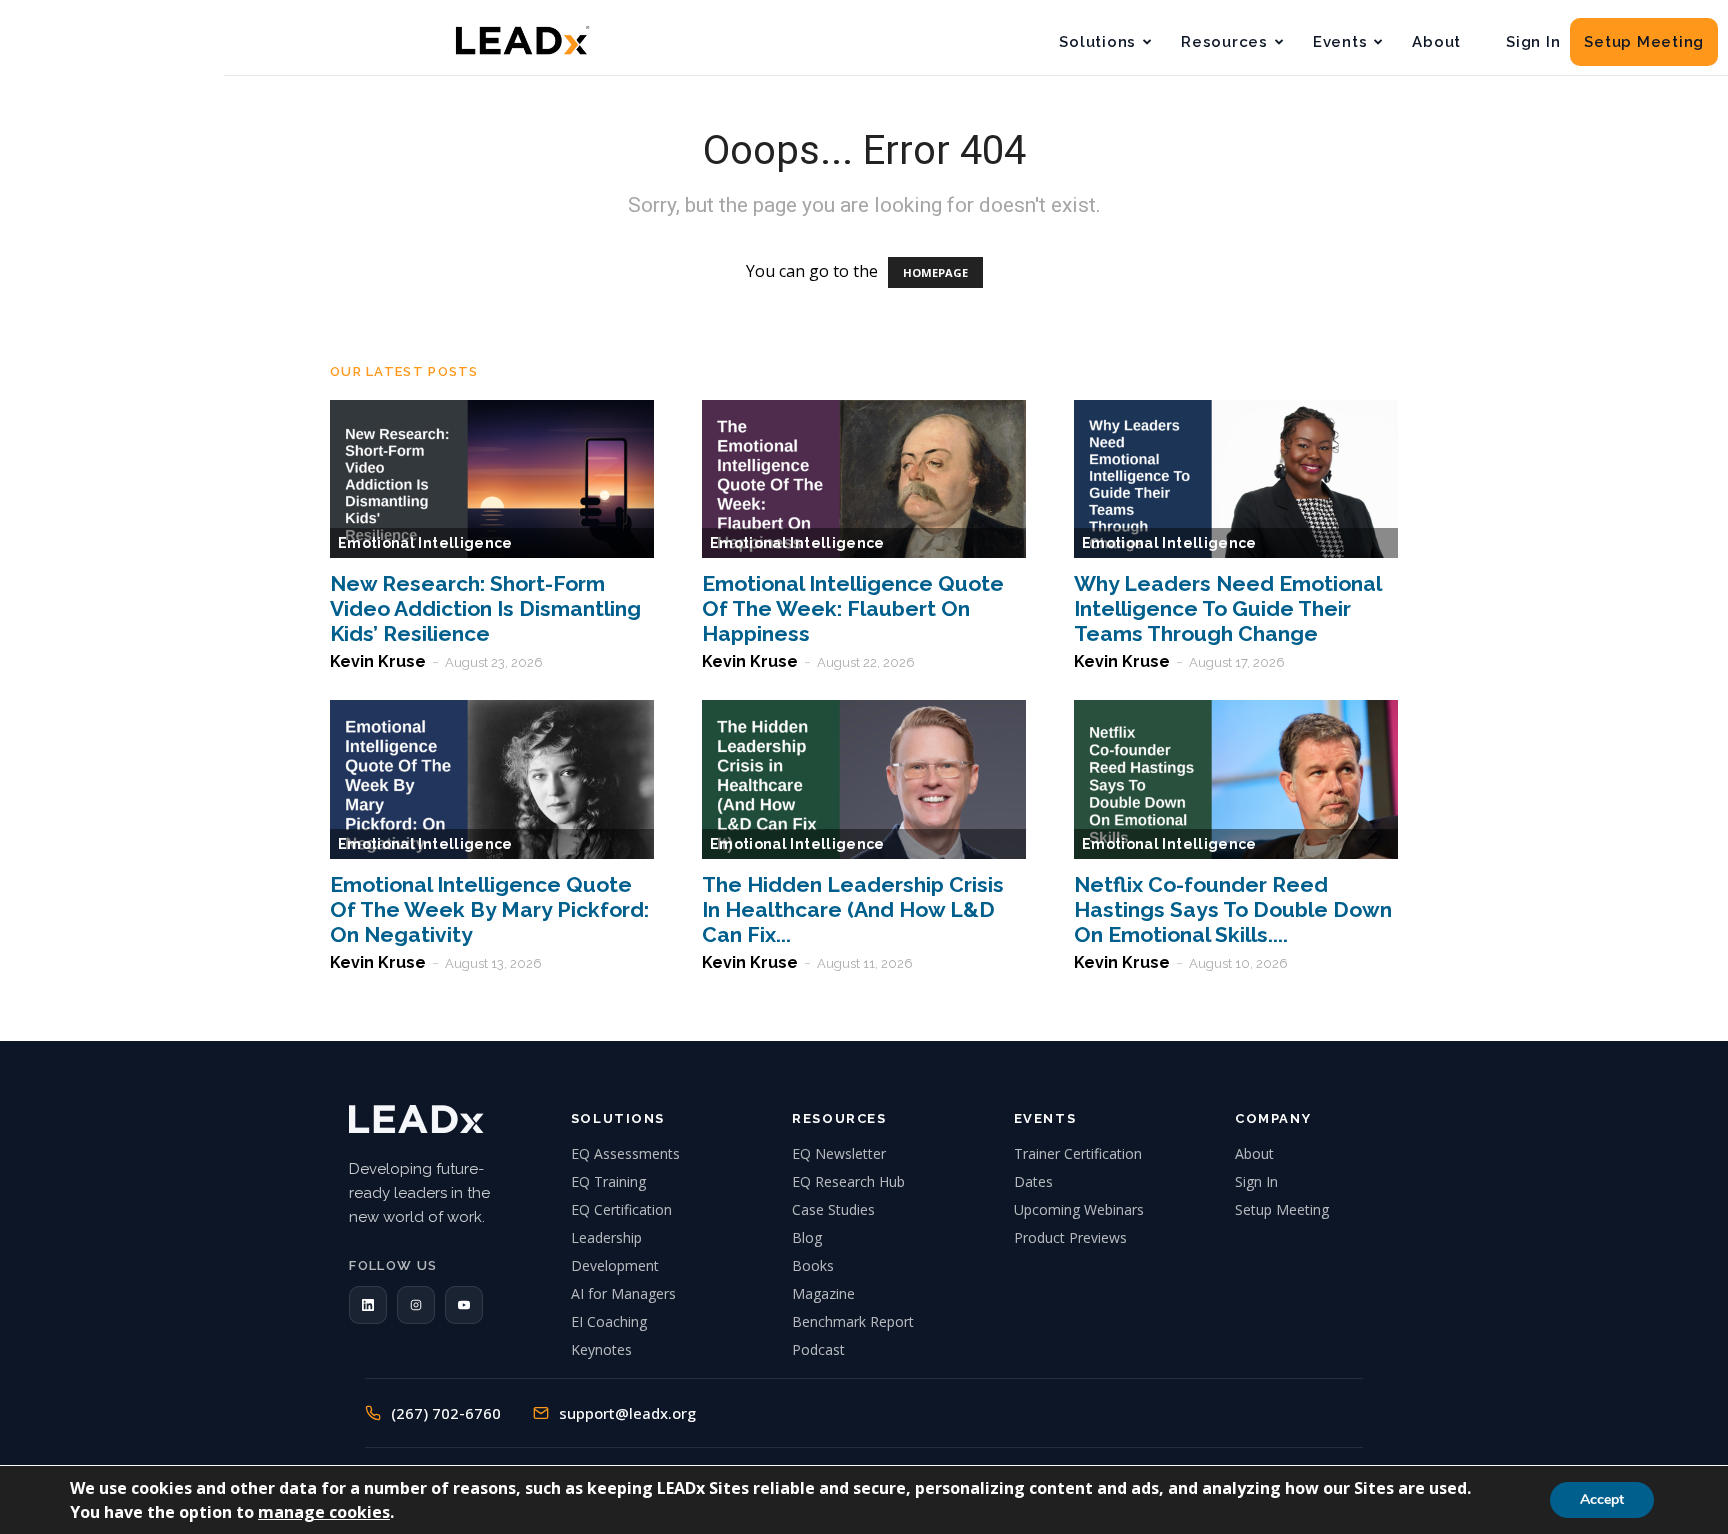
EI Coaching (609, 1321)
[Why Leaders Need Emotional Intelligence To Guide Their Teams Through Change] (1236, 479)
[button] (368, 1305)
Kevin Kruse (378, 661)
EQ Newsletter (839, 1153)
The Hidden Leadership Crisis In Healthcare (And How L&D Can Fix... (853, 909)
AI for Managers (623, 1293)
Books (813, 1265)
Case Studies (833, 1209)
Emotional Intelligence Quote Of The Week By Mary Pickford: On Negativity (489, 909)
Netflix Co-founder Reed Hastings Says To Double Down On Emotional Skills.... (1233, 909)
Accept (1602, 1499)
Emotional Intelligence (425, 543)
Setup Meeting (1644, 42)
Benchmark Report (853, 1321)
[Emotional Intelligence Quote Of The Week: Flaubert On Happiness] (864, 479)
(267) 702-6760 (446, 1413)
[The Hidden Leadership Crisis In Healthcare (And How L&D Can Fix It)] (864, 779)
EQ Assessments (625, 1153)
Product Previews (1070, 1237)
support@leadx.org (627, 1413)
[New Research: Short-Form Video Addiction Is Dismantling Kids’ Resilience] (492, 479)
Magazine (823, 1293)
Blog (807, 1237)
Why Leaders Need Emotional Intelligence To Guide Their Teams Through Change (1227, 608)
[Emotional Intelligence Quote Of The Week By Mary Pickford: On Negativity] (492, 779)
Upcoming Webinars (1079, 1209)
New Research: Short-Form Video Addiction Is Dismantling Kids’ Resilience (485, 608)
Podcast (818, 1349)
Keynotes (601, 1349)
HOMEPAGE (935, 272)
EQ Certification (621, 1209)
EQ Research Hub (848, 1181)
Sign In (1533, 42)
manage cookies (324, 1512)
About (1436, 42)
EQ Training (608, 1181)
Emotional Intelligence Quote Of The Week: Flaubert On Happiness (853, 608)
